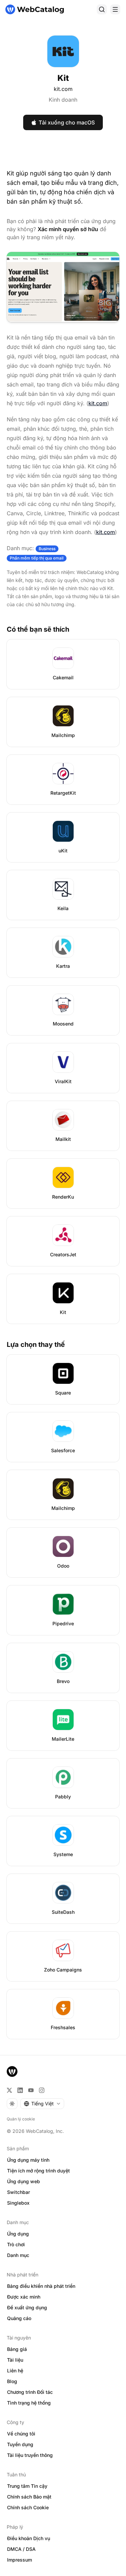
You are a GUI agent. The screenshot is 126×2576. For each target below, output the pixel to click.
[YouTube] (31, 2090)
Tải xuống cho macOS (67, 122)
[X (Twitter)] (9, 2090)
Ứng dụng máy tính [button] (28, 2160)
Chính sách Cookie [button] (28, 2507)
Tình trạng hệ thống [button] (29, 2403)
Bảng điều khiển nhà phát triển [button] (41, 2286)
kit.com (63, 89)
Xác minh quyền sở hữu (68, 229)
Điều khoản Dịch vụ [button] (29, 2538)
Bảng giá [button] (17, 2349)
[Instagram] (42, 2090)
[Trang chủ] (35, 9)
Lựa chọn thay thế (36, 1345)
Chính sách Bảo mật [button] (29, 2497)
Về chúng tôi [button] (21, 2434)
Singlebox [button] (18, 2203)
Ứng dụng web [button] (24, 2181)
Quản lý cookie (21, 2119)
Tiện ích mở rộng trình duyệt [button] (38, 2171)
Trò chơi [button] (16, 2244)
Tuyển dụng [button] (20, 2444)
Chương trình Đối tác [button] (30, 2392)
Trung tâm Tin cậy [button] (27, 2486)
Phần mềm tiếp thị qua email (37, 558)
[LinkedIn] (20, 2090)
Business (47, 549)
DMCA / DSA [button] (21, 2549)
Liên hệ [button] (15, 2371)
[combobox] (42, 2104)
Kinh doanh (63, 100)
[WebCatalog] (12, 2071)
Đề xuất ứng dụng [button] (27, 2307)
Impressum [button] (19, 2560)
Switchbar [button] (18, 2192)
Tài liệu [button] (15, 2360)
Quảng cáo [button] (19, 2318)
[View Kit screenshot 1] (63, 287)
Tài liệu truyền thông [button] (30, 2455)
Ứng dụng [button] (18, 2234)
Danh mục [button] (18, 2255)
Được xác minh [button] (24, 2297)
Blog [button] (12, 2381)
